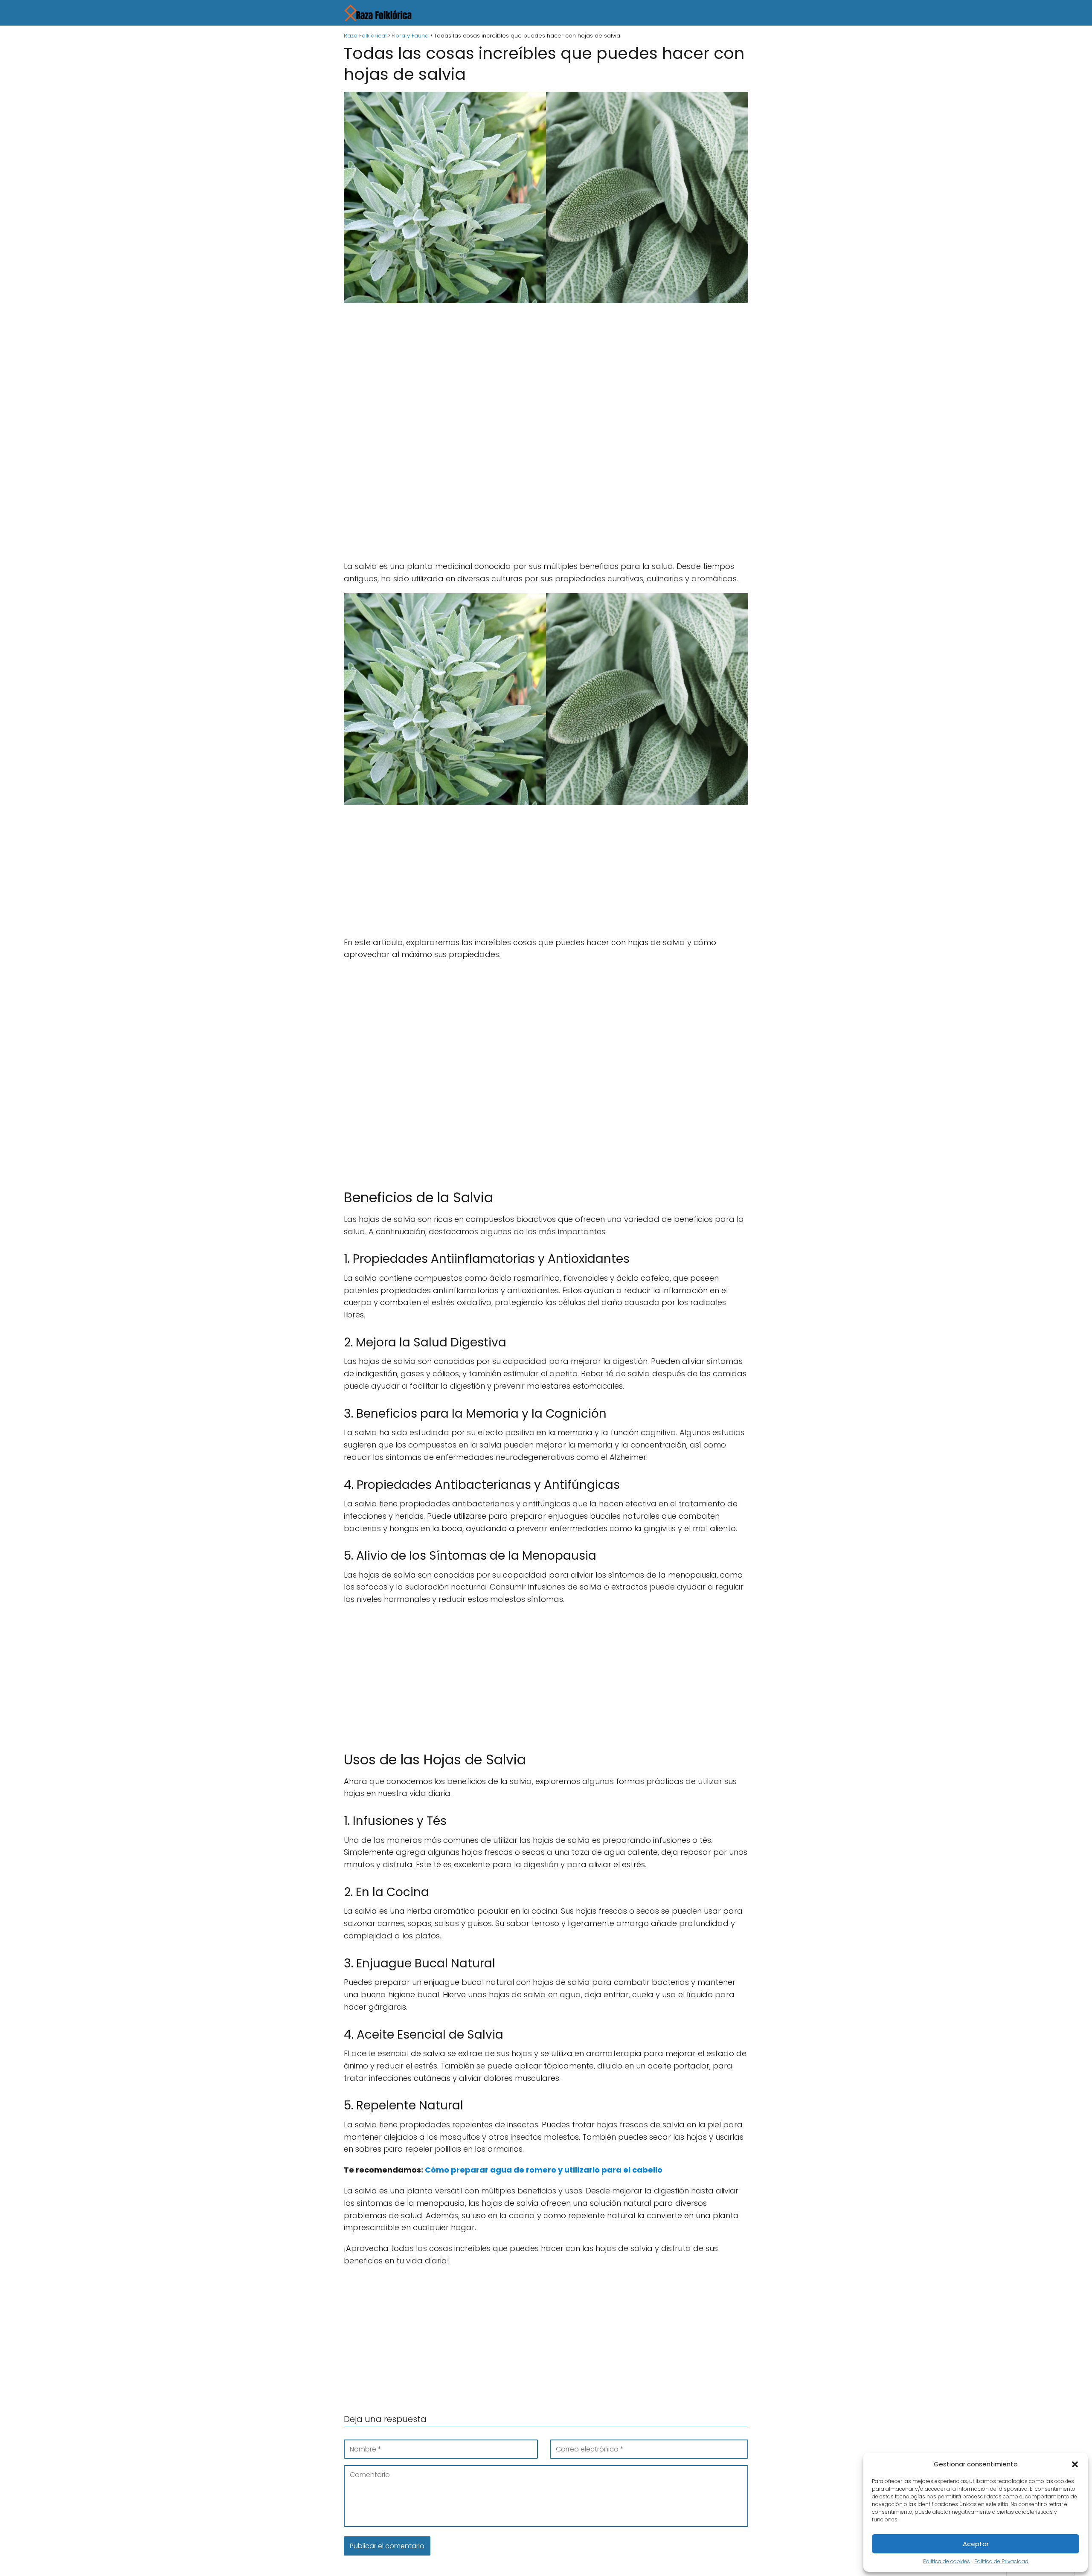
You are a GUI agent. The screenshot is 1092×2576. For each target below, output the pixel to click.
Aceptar (976, 2544)
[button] (1075, 2464)
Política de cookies (947, 2561)
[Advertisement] (546, 373)
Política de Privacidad (1001, 2561)
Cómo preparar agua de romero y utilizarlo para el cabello (543, 2170)
